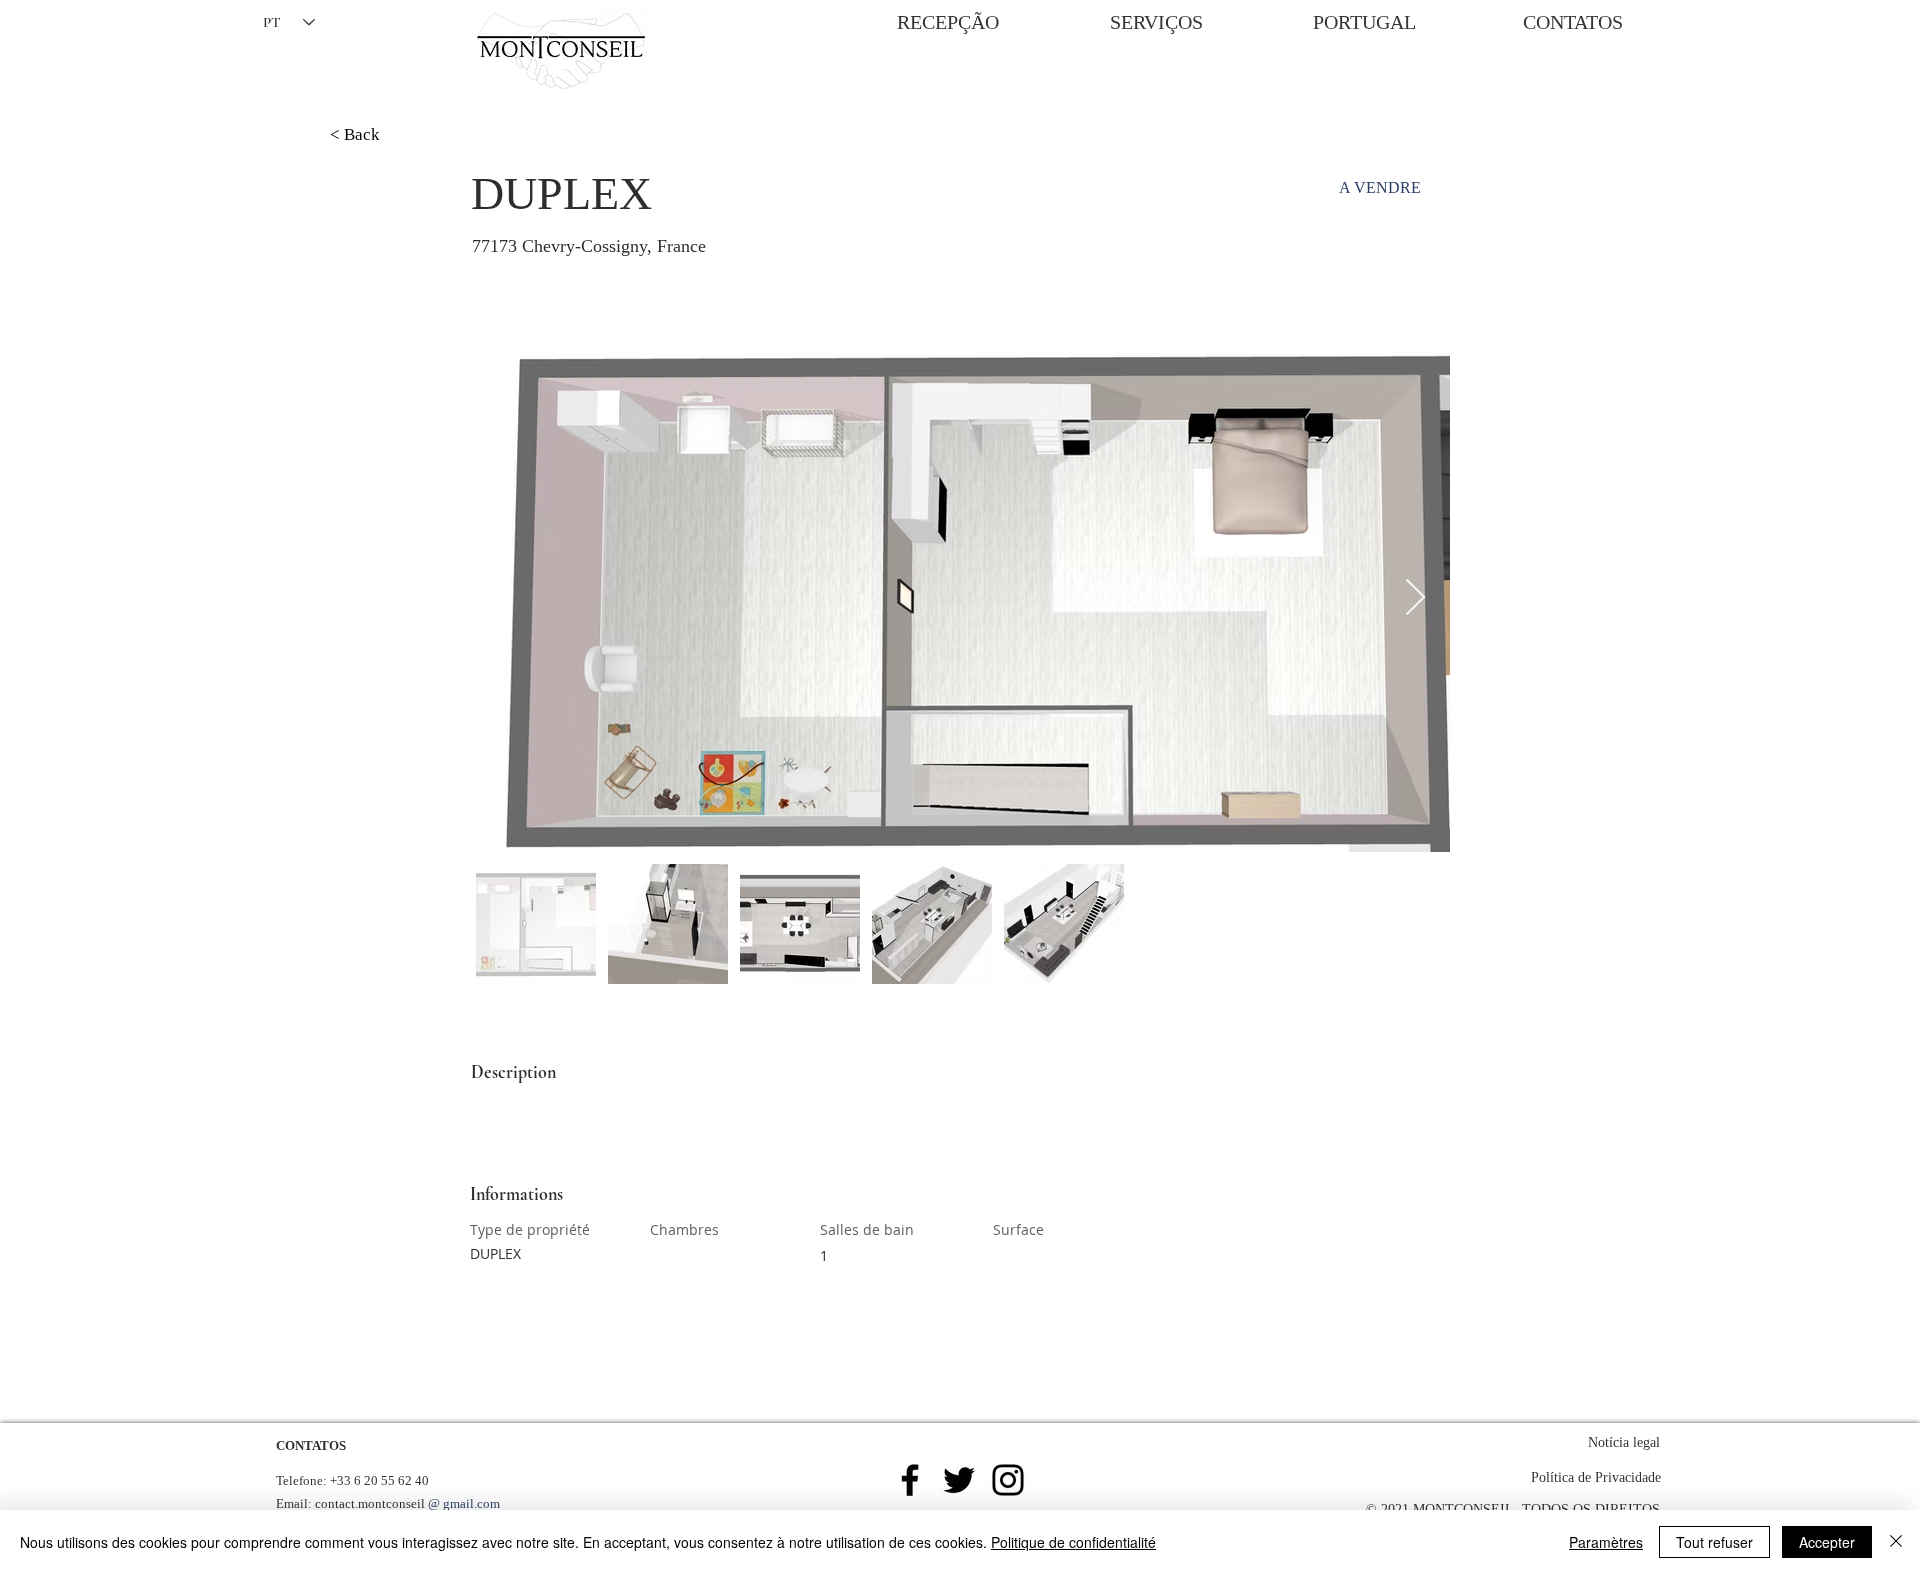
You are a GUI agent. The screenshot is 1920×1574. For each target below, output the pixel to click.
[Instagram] (1008, 1480)
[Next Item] (1415, 598)
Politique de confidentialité (1073, 1542)
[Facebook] (910, 1480)
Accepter (1827, 1542)
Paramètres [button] (1606, 1542)
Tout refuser (1714, 1542)
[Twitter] (959, 1480)
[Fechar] (1896, 1542)
